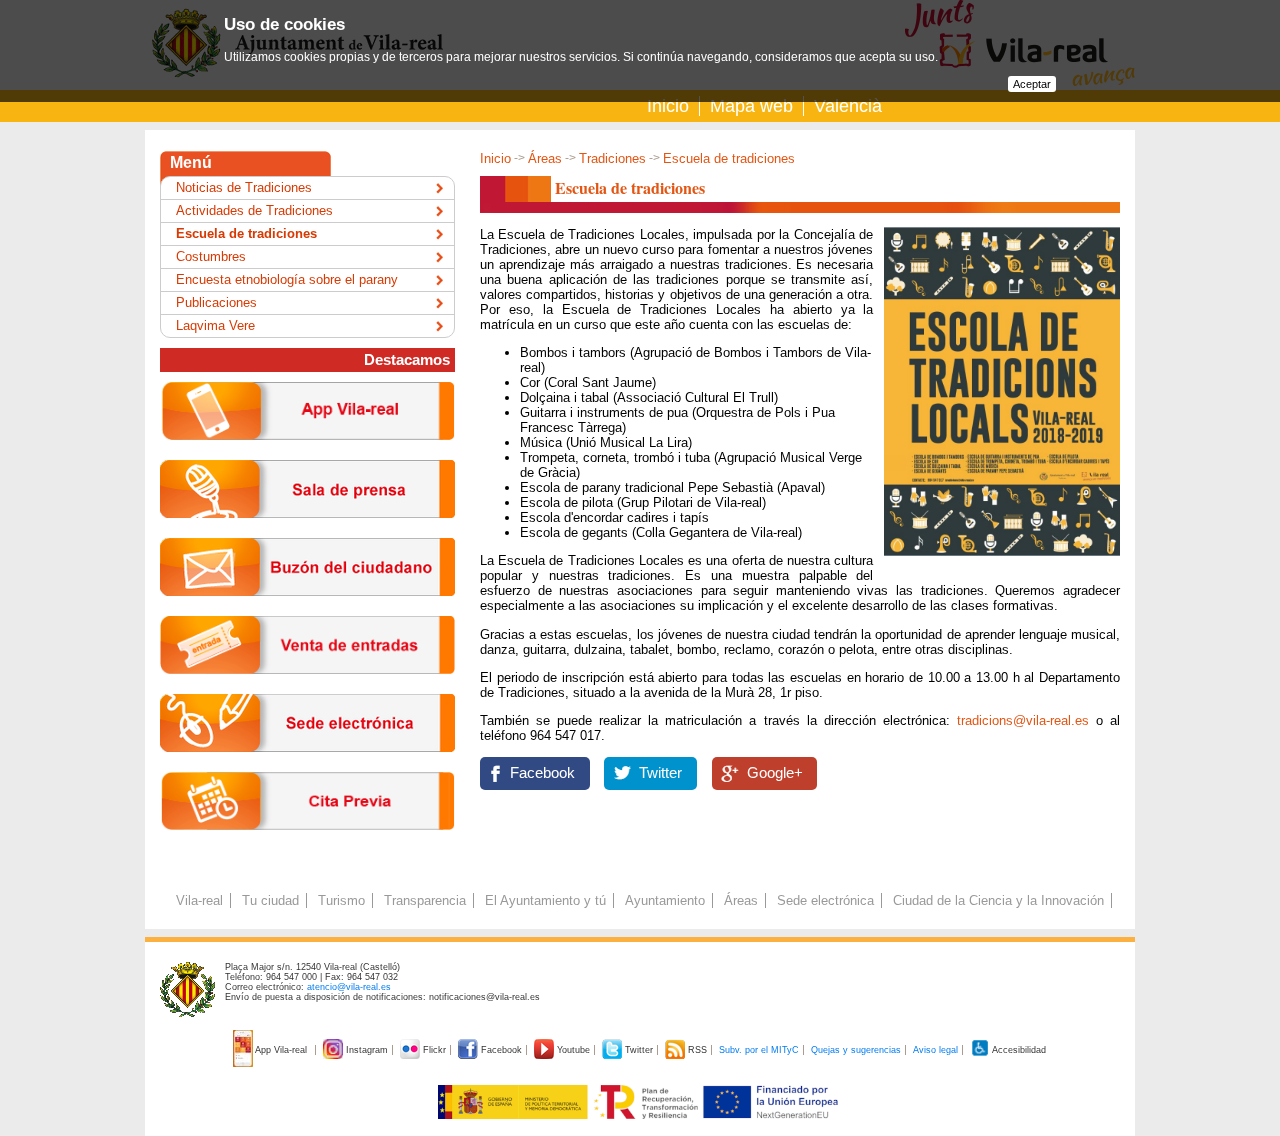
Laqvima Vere (215, 325)
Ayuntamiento (665, 900)
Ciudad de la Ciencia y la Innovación (998, 900)
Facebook (542, 773)
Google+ (775, 773)
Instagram (367, 1050)
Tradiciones (612, 158)
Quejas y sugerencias (856, 1050)
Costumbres (211, 256)
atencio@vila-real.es (349, 987)
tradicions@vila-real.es (1023, 720)
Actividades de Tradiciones (254, 210)
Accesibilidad (1018, 1050)
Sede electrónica (825, 900)
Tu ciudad (270, 900)
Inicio (668, 106)
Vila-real (199, 900)
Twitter (660, 773)
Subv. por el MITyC (759, 1050)
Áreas (545, 158)
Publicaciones (216, 302)
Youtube (573, 1050)
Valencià (848, 106)
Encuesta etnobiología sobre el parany (287, 279)
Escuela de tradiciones (246, 233)
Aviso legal (935, 1050)
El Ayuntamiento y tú (545, 900)
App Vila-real (281, 1050)
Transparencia (425, 900)
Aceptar (1032, 84)
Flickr (434, 1050)
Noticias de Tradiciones (244, 187)
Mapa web (751, 106)
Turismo (341, 900)
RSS (697, 1050)
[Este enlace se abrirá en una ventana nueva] (307, 767)
